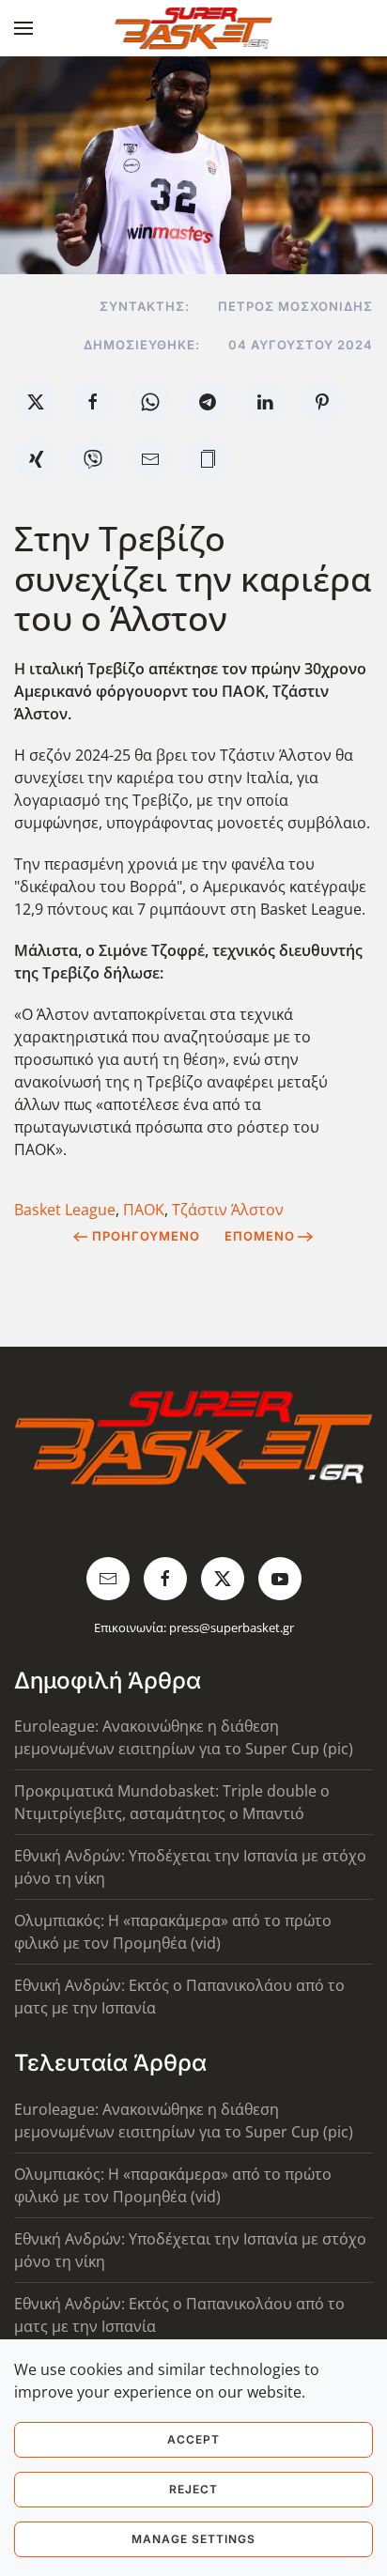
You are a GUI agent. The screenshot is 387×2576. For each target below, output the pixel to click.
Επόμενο (260, 1236)
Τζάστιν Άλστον (228, 1210)
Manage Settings (193, 2539)
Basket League (65, 1210)
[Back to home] (194, 28)
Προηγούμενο (146, 1236)
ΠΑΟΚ (144, 1210)
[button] (23, 28)
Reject (193, 2489)
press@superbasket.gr (232, 1627)
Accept (193, 2439)
